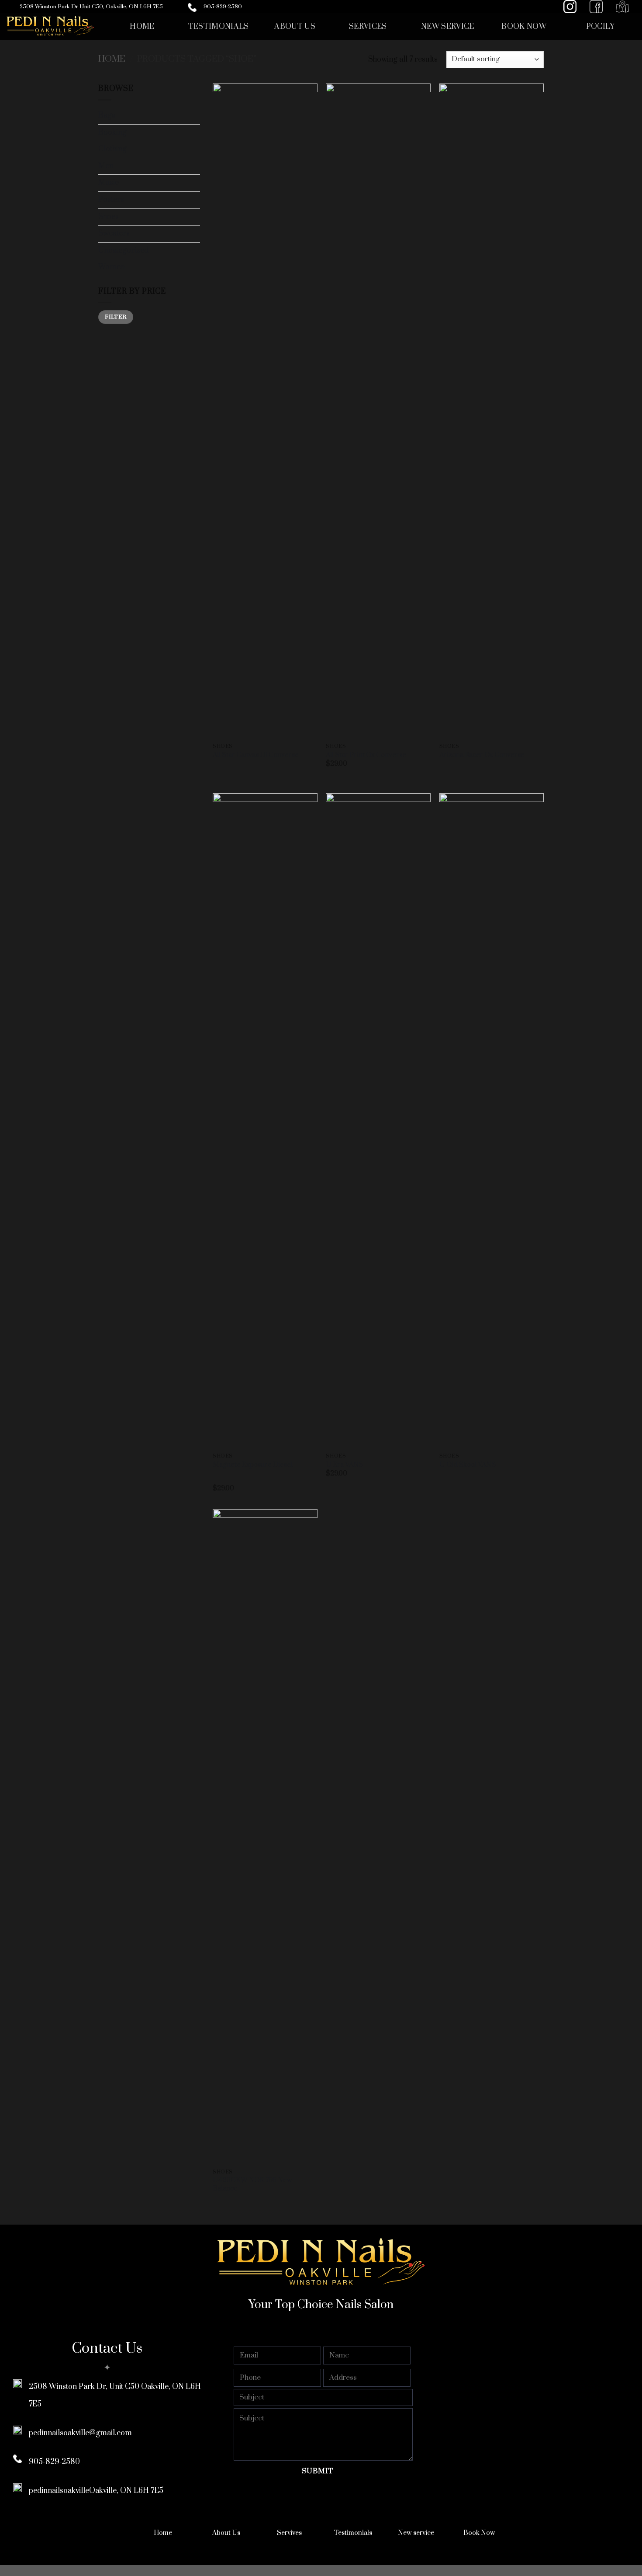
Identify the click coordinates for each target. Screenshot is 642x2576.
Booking (112, 132)
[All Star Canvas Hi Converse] (265, 411)
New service (416, 2533)
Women (112, 267)
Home (112, 59)
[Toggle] (197, 149)
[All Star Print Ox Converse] (378, 411)
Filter (116, 317)
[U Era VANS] (378, 1121)
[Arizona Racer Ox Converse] (492, 411)
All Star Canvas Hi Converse (256, 755)
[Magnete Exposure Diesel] (265, 1121)
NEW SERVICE (448, 27)
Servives (289, 2533)
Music (109, 183)
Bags (107, 115)
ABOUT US (295, 27)
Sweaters (114, 233)
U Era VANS (344, 1465)
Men (106, 166)
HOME (142, 27)
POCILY (601, 27)
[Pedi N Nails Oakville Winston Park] (50, 27)
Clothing (112, 149)
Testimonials (353, 2533)
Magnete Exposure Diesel (253, 1465)
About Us (226, 2533)
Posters (111, 200)
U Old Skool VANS (468, 1465)
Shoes (109, 217)
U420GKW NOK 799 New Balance (252, 2185)
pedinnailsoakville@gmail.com (80, 2433)
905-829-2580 (223, 7)
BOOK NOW (524, 27)
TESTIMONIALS (219, 27)
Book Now (479, 2533)
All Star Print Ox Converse (366, 755)
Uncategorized (123, 250)
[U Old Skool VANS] (492, 1121)
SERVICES (368, 27)
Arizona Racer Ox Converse (482, 755)
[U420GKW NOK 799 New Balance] (265, 1837)
